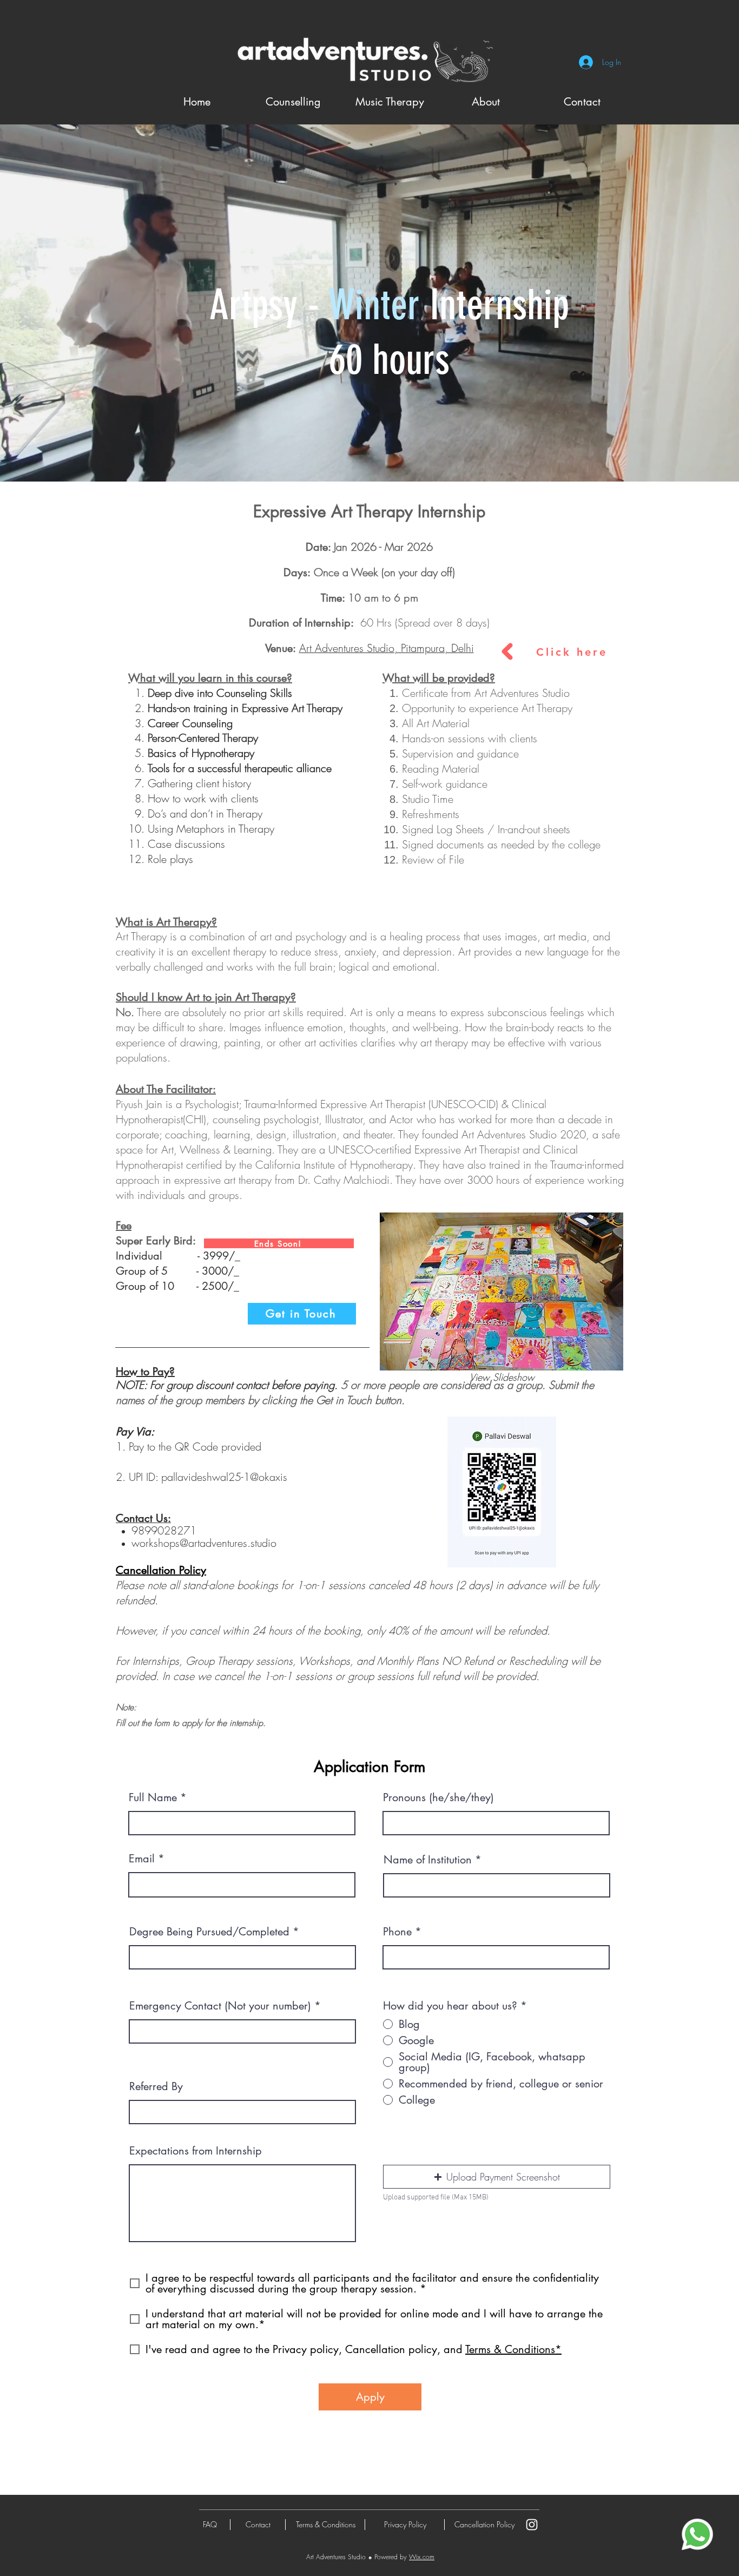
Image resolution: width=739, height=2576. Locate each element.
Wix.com (422, 2557)
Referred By (156, 2086)
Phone (397, 1932)
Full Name (153, 1797)
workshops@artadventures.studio (204, 1543)
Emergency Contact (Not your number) (220, 2006)
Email (142, 1859)
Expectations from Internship (196, 2151)
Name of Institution (428, 1860)
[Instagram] (532, 2525)
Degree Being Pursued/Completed (209, 1932)
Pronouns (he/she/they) (438, 1797)
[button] (502, 1292)
